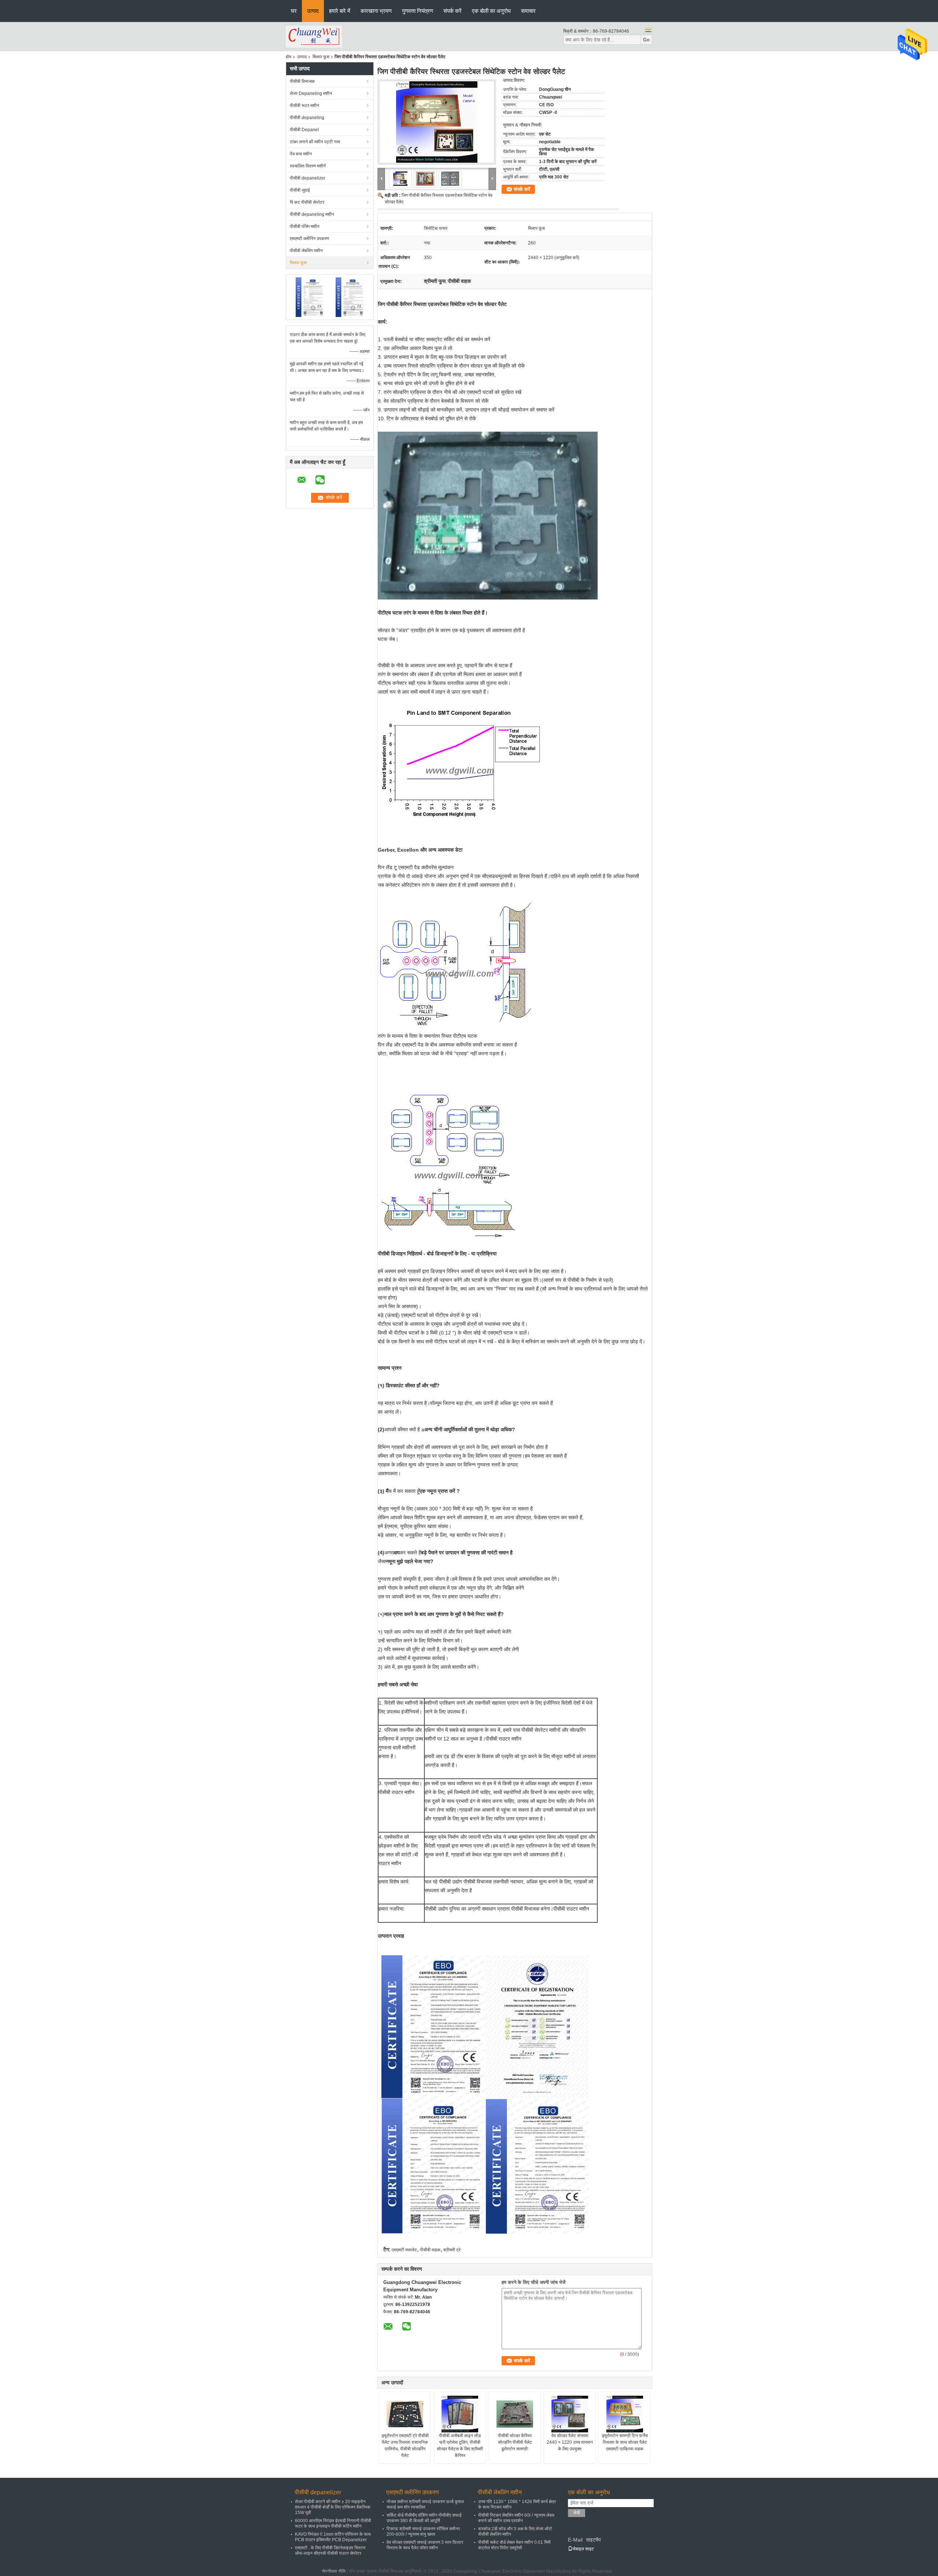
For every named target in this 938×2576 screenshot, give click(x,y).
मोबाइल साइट (583, 2549)
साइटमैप (593, 2540)
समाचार (528, 11)
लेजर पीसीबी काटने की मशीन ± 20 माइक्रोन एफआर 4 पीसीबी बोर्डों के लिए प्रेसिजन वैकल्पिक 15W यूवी (333, 2507)
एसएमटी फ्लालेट (404, 2250)
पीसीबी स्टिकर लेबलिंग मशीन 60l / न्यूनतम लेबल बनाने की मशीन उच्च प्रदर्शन (516, 2518)
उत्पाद (313, 11)
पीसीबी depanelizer (308, 178)
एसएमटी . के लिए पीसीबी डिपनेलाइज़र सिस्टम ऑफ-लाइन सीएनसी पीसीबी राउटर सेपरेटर (330, 2551)
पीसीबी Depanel (304, 130)
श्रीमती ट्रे (452, 2250)
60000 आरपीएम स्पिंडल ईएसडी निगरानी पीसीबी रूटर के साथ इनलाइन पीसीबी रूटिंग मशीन (333, 2523)
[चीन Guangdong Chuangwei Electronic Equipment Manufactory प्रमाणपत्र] (310, 297)
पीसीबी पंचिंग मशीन (305, 226)
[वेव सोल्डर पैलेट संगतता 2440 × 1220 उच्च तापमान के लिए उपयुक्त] (570, 2414)
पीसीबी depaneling (307, 118)
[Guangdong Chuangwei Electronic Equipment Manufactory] (314, 36)
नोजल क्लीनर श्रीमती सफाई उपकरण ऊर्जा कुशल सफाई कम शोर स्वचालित (425, 2504)
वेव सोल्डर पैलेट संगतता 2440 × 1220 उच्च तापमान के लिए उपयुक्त (570, 2442)
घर (294, 11)
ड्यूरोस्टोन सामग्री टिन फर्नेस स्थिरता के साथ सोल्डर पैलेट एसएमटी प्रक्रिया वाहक (625, 2442)
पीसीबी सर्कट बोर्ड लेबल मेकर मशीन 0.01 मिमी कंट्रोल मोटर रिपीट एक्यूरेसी (514, 2545)
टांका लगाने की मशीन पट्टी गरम (315, 142)
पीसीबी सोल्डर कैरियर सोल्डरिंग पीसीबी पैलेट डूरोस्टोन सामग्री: (515, 2442)
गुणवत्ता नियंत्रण (418, 11)
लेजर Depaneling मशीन (311, 93)
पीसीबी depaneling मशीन (312, 214)
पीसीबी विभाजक (302, 81)
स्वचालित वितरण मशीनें (308, 166)
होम (289, 57)
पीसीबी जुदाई (300, 190)
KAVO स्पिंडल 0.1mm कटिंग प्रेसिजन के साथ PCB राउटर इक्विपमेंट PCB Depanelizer (333, 2537)
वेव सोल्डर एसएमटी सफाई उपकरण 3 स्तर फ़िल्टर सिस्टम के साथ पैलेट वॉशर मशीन (425, 2545)
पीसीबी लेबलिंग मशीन (306, 251)
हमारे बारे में (340, 11)
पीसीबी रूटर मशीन (304, 106)
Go (646, 40)
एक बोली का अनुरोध (491, 11)
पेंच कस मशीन (301, 154)
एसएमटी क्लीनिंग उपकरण (309, 239)
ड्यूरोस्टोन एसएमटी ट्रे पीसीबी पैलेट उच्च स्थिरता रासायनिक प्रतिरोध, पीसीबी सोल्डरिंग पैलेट (405, 2446)
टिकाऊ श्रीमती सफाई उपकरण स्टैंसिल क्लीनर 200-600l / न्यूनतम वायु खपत (423, 2531)
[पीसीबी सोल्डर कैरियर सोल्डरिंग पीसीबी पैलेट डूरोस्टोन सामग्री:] (515, 2414)
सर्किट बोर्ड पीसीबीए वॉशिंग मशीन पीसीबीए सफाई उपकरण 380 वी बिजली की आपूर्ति (424, 2518)
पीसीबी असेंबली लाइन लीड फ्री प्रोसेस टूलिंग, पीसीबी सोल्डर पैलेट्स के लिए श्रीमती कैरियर (460, 2446)
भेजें (577, 2513)
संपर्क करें (453, 11)
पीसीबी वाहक (430, 2250)
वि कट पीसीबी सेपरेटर (307, 202)
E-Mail (575, 2540)
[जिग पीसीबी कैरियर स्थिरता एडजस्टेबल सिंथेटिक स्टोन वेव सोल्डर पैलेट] (437, 122)
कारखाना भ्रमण (376, 11)
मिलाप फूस (321, 57)
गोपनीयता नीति (334, 2571)
